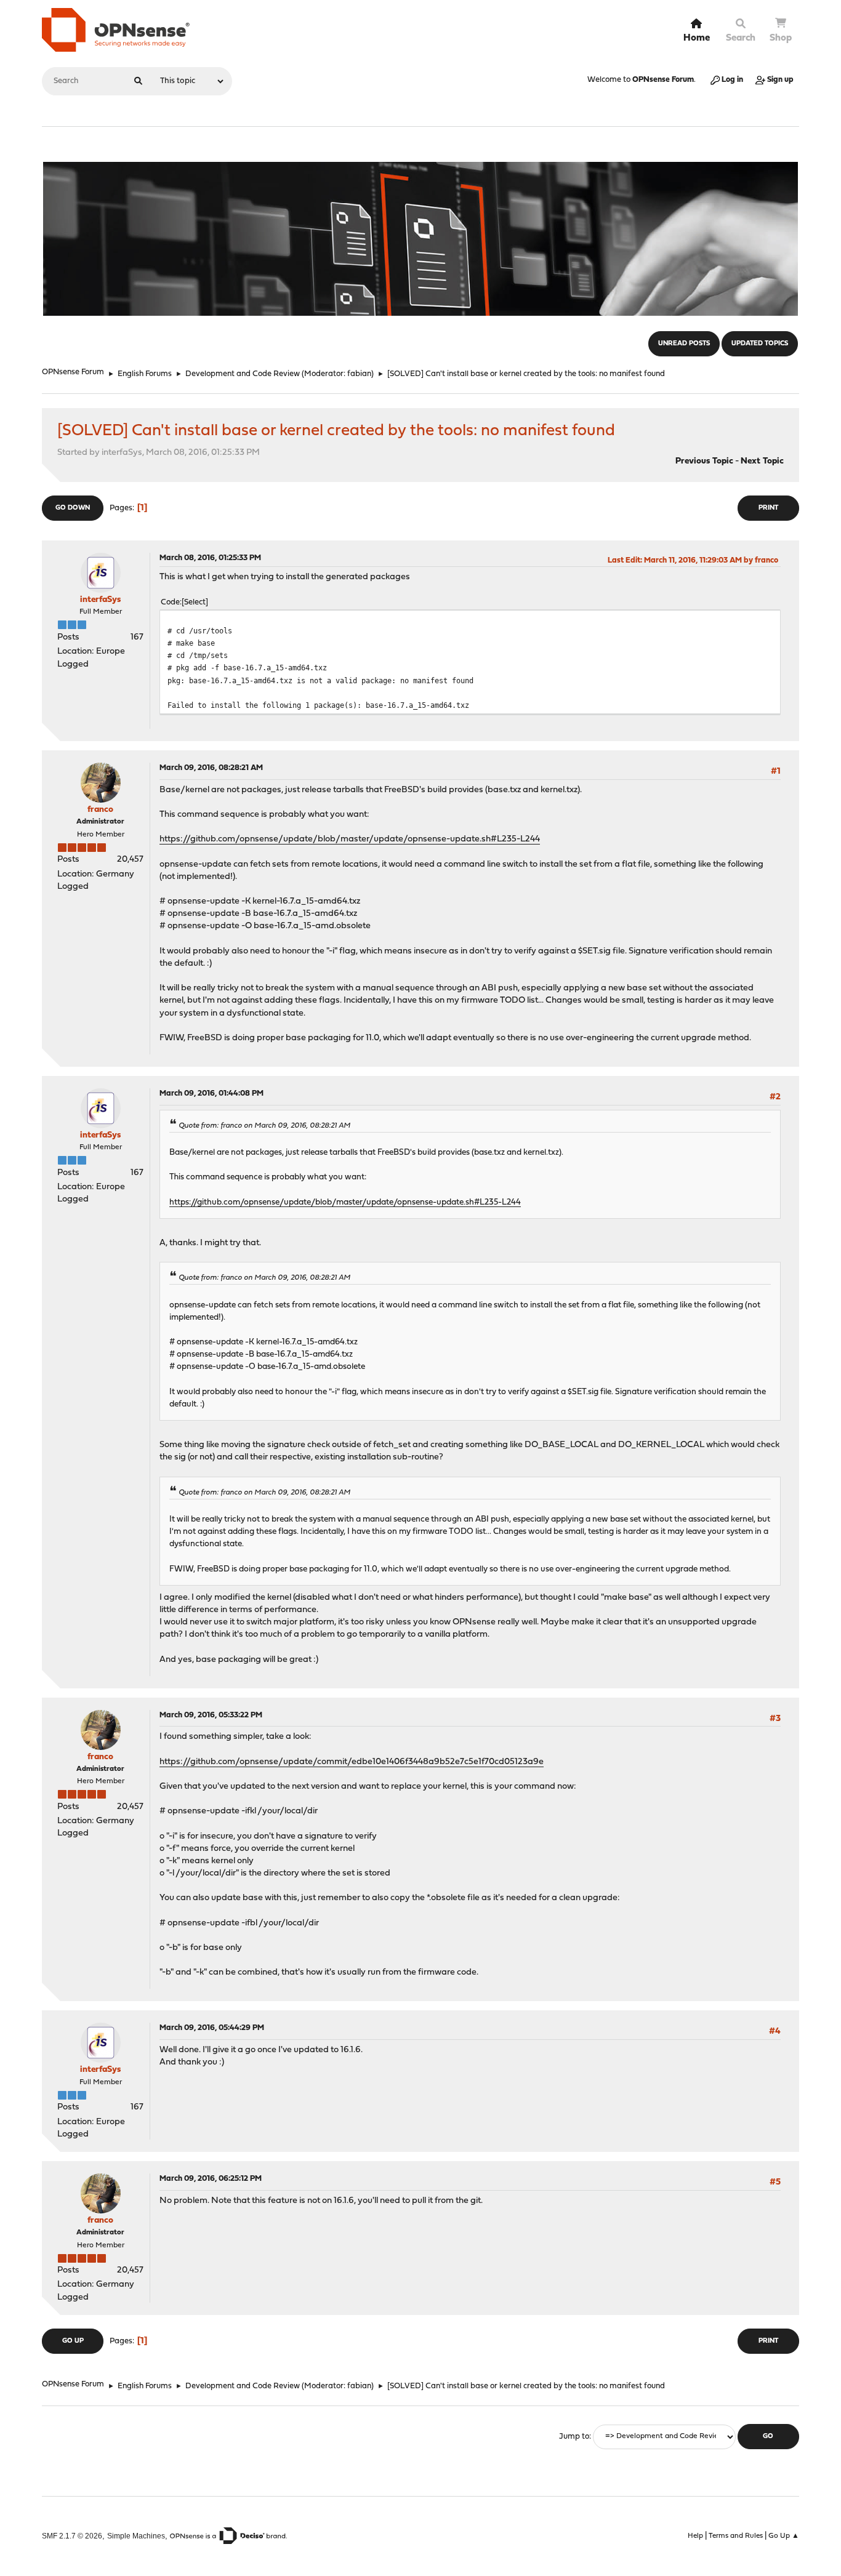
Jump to (574, 2437)
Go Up (73, 2341)
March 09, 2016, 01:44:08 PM (211, 1093)
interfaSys (100, 600)
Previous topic (704, 461)
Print (768, 508)
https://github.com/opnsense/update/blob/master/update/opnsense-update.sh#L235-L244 (350, 839)
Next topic (762, 461)
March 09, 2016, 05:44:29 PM (212, 2028)
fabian (359, 374)
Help (695, 2536)
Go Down (73, 508)
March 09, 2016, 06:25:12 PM (211, 2179)
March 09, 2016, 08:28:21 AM (211, 768)
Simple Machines (136, 2536)
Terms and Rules (736, 2536)
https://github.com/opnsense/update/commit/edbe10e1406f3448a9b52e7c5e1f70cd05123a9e (352, 1762)
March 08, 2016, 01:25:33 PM (210, 558)
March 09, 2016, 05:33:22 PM (211, 1715)
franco (100, 810)
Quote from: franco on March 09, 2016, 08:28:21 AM (264, 1126)
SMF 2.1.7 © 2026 (72, 2536)
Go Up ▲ (784, 2536)
